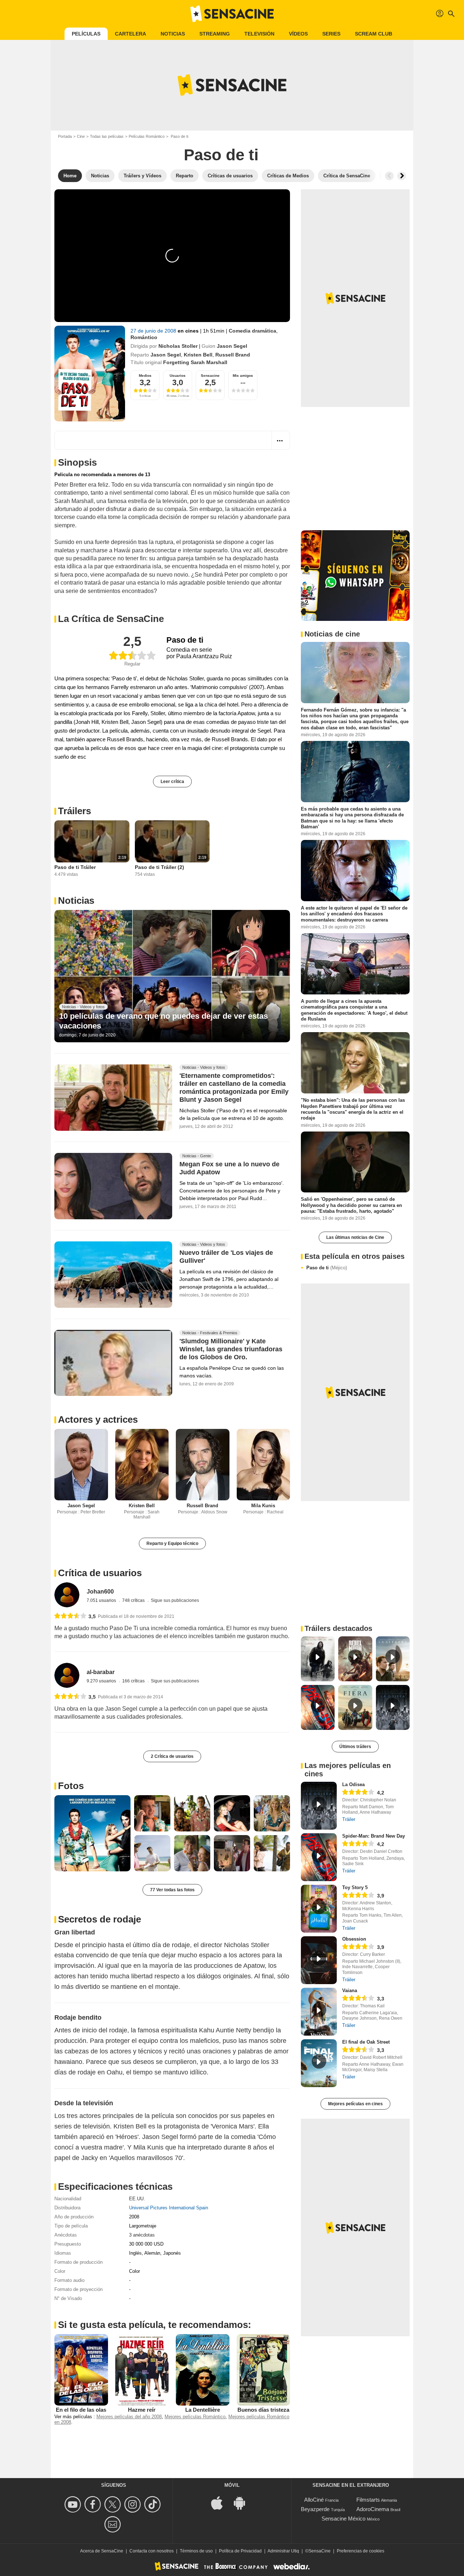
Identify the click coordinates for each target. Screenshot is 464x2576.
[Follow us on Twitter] (114, 2504)
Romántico (144, 337)
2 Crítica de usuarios (172, 1756)
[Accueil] (232, 14)
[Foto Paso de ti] (92, 1833)
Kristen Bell (198, 355)
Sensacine (210, 376)
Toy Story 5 (355, 1887)
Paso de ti (327, 1268)
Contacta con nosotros (152, 2551)
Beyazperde (315, 2509)
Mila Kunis (263, 1506)
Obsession (354, 1939)
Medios (145, 376)
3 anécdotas (142, 2235)
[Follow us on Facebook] (94, 2504)
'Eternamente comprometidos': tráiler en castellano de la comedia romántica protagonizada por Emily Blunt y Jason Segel (234, 1088)
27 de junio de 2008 (154, 331)
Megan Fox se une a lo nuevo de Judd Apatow (229, 1169)
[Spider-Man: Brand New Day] (319, 1857)
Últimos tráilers (355, 1747)
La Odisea (353, 1784)
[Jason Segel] (81, 1465)
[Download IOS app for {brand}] (221, 2503)
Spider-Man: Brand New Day (374, 1836)
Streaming (215, 34)
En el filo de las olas (81, 2410)
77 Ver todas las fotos (172, 1890)
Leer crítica (172, 782)
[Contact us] (114, 2524)
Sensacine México (343, 2519)
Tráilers (74, 811)
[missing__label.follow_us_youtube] (74, 2504)
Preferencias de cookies (361, 2551)
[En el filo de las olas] (81, 2370)
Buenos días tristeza (263, 2410)
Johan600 (100, 1592)
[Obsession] (319, 1960)
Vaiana (350, 1990)
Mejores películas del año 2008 (129, 2417)
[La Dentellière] (203, 2370)
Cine (81, 136)
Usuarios (178, 376)
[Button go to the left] (389, 176)
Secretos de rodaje (100, 1919)
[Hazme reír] (142, 2370)
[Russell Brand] (203, 1465)
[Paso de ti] (90, 374)
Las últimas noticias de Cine (355, 1237)
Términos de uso (196, 2551)
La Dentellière (203, 2410)
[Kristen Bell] (142, 1465)
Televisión (259, 34)
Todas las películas (107, 136)
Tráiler (349, 1819)
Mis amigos (243, 376)
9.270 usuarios (102, 1681)
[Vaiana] (319, 2012)
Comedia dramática (252, 331)
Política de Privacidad (240, 2551)
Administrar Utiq (283, 2551)
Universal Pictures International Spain (169, 2208)
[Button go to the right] (402, 176)
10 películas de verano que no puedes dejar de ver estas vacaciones (163, 1021)
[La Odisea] (319, 1806)
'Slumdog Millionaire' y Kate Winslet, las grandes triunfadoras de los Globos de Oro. (231, 1349)
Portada (65, 136)
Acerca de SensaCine (102, 2551)
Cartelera (130, 34)
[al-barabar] (67, 1675)
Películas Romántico (147, 136)
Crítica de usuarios (100, 1573)
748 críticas (134, 1600)
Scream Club (374, 34)
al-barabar (101, 1672)
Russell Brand (233, 355)
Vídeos (298, 34)
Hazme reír (142, 2410)
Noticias (173, 34)
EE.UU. (137, 2199)
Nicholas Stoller (178, 346)
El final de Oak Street (366, 2042)
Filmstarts (368, 2500)
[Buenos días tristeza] (264, 2370)
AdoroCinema (373, 2509)
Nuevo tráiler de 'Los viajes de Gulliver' (226, 1257)
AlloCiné (314, 2500)
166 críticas (134, 1681)
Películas (86, 34)
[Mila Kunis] (264, 1465)
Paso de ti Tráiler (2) (159, 867)
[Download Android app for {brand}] (243, 2503)
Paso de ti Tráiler (75, 867)
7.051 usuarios (102, 1600)
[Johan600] (67, 1595)
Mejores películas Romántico (195, 2417)
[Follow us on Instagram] (134, 2504)
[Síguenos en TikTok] (154, 2504)
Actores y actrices (98, 1419)
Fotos (71, 1786)
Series (331, 34)
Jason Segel (232, 346)
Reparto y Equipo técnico (172, 1543)
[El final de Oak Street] (319, 2063)
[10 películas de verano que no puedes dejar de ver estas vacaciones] (172, 976)
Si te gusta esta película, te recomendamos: (155, 2325)
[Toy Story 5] (319, 1909)
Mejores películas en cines (355, 2104)
